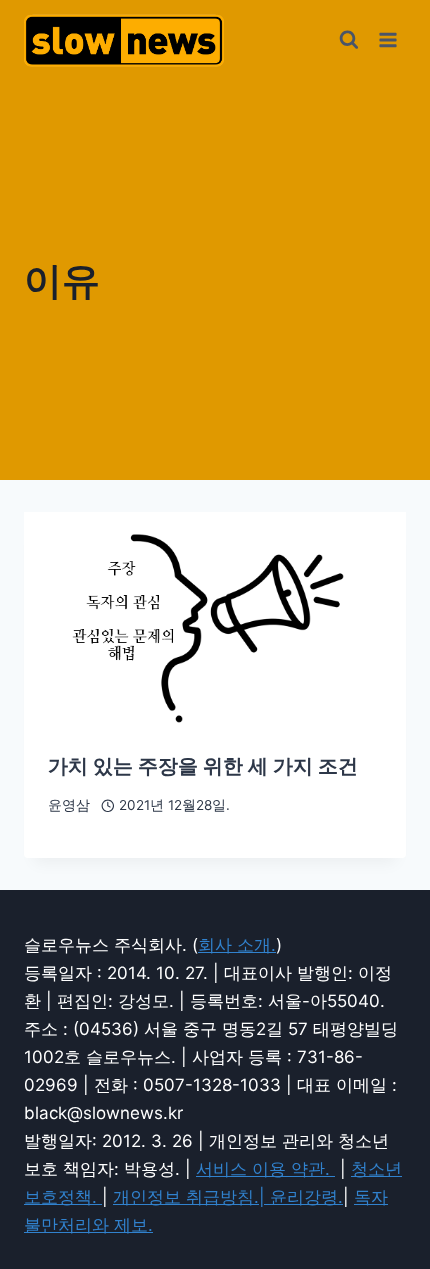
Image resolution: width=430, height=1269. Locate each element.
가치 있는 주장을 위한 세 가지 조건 (203, 766)
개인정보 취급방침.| (191, 1197)
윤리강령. (306, 1197)
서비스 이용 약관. (265, 1169)
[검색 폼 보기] (349, 40)
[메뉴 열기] (387, 39)
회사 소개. (237, 945)
